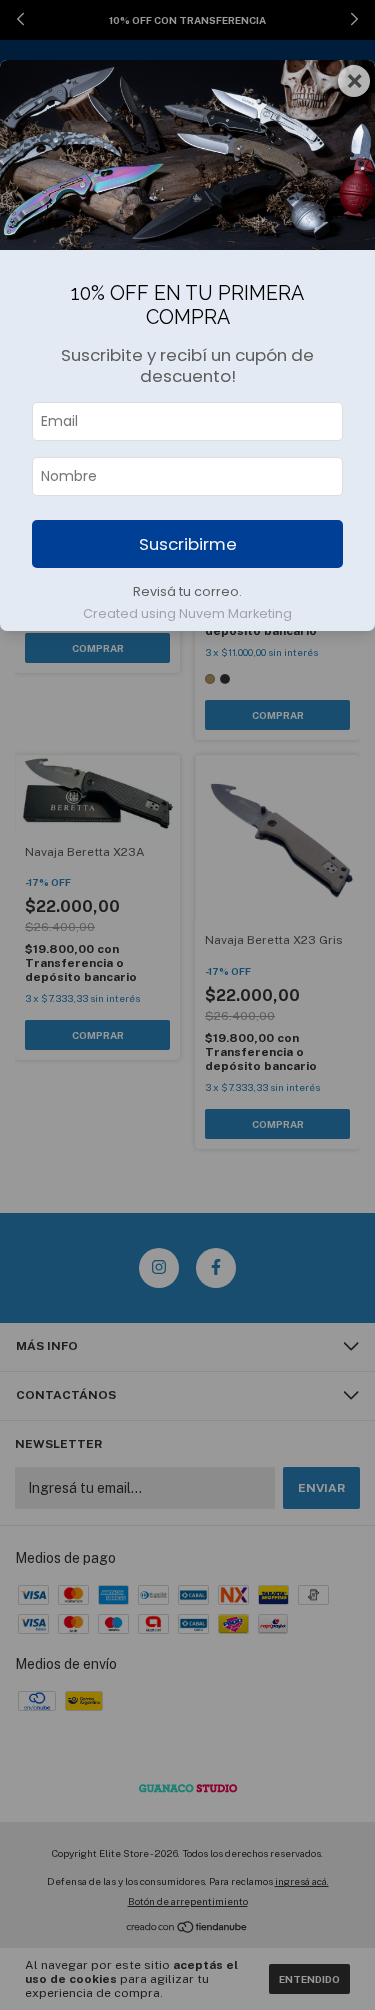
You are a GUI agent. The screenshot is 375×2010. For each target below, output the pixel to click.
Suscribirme (188, 544)
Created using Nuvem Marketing (187, 613)
